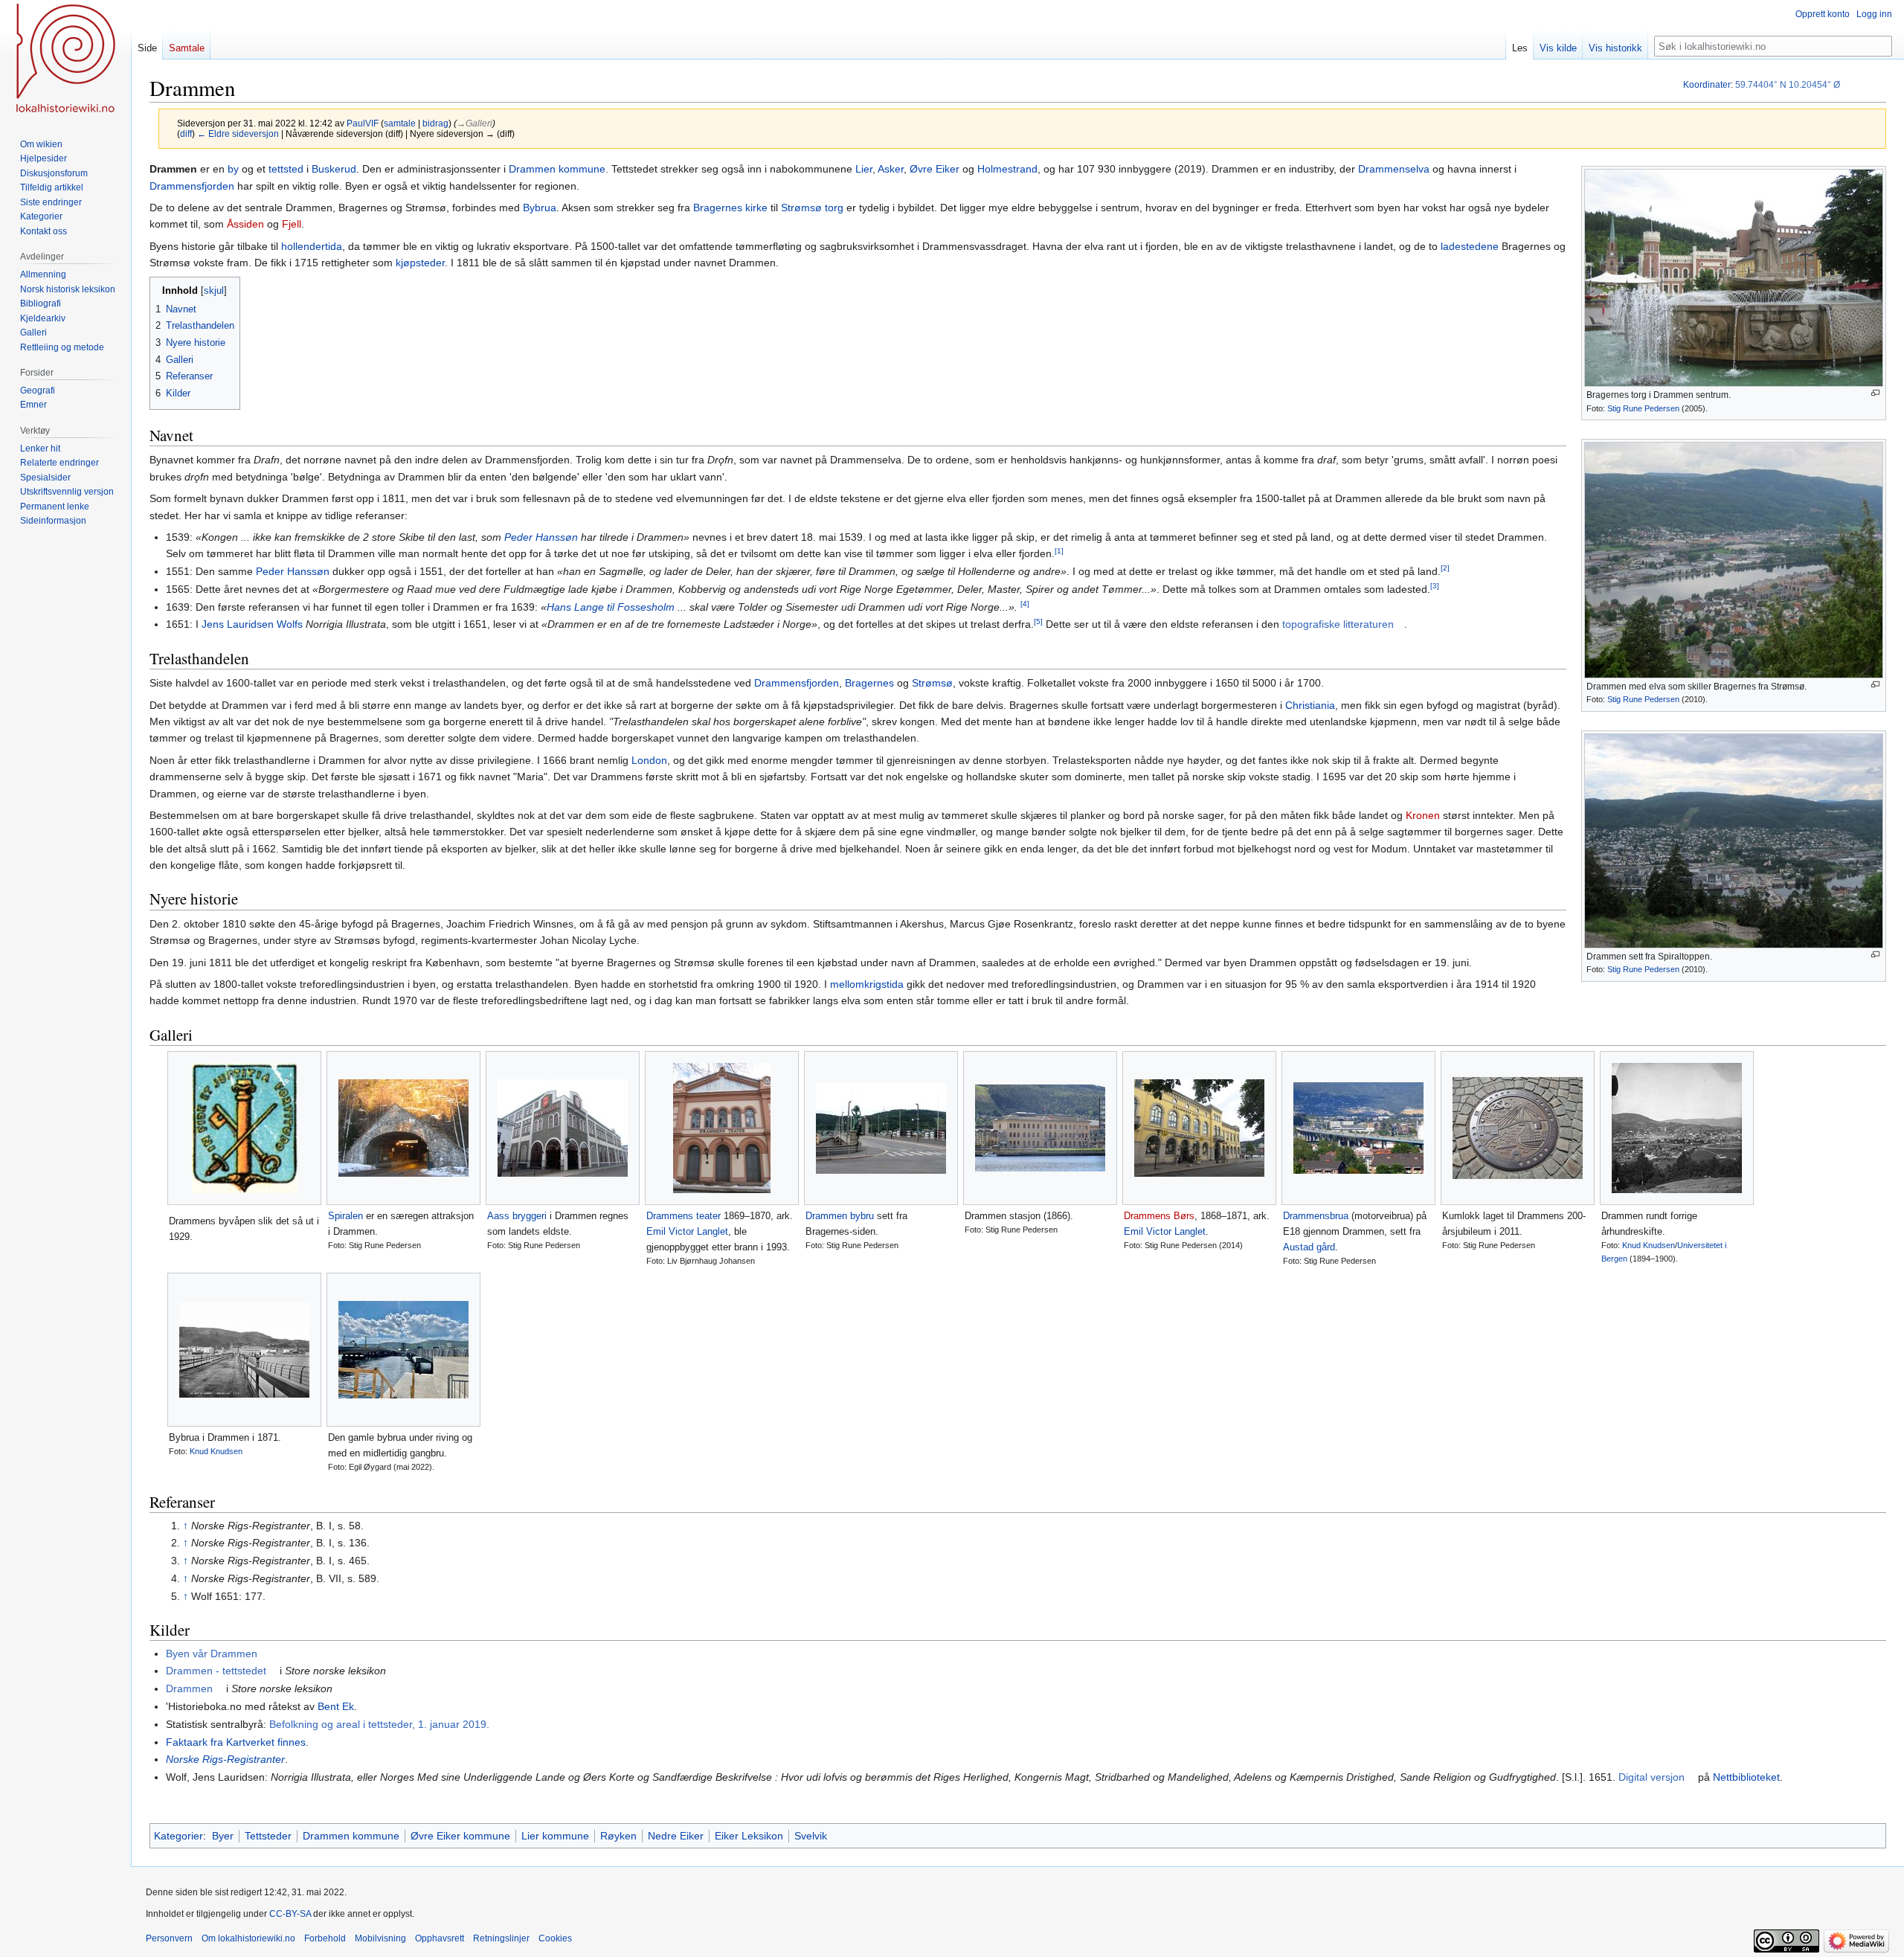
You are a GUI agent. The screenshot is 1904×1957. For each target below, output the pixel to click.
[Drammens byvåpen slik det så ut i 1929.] (244, 1128)
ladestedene (1470, 246)
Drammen (189, 1688)
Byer (223, 1836)
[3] (1435, 586)
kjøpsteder (420, 263)
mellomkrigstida (867, 984)
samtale (400, 123)
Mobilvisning (380, 1938)
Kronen (1423, 815)
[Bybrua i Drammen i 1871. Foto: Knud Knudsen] (244, 1350)
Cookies (555, 1938)
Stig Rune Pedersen (1643, 408)
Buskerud (334, 169)
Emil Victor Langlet (687, 1231)
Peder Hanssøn (541, 537)
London (649, 760)
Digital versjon (1651, 1777)
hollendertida (312, 246)
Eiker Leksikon (749, 1836)
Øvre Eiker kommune (460, 1836)
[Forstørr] (1875, 393)
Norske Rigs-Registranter (225, 1759)
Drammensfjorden (192, 186)
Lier (864, 169)
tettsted (286, 169)
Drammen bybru (840, 1216)
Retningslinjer (501, 1938)
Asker (891, 169)
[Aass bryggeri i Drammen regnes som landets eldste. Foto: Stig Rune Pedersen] (563, 1128)
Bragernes (869, 683)
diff (186, 134)
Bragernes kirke (730, 208)
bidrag (435, 123)
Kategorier (178, 1836)
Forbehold (325, 1938)
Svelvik (811, 1836)
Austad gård (1309, 1247)
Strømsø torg (812, 208)
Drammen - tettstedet (216, 1671)
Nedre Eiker (676, 1836)
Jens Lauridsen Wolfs (252, 624)
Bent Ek (336, 1706)
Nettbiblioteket (1746, 1777)
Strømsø (932, 683)
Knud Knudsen (1649, 1245)
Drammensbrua (1316, 1216)
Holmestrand (1007, 169)
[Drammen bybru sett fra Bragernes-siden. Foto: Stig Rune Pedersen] (881, 1128)
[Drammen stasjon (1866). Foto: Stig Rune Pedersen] (1040, 1128)
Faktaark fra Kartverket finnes (236, 1742)
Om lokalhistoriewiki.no (248, 1938)
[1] (1059, 551)
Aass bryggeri (517, 1216)
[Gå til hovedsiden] (65, 60)
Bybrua (540, 208)
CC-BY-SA (290, 1914)
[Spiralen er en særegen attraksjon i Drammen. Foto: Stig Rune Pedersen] (403, 1128)
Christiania (1310, 705)
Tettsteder (268, 1836)
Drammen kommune (557, 169)
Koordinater (1707, 85)
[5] (1038, 621)
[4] (1025, 604)
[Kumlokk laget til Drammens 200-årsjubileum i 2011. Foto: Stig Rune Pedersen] (1518, 1128)
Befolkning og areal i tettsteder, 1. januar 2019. (379, 1724)
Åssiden (245, 224)
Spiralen (345, 1216)
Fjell (292, 224)
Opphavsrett (440, 1938)
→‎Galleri (475, 123)
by (233, 169)
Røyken (618, 1836)
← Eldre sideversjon (238, 134)
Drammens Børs (1159, 1216)
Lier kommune (555, 1836)
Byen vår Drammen (212, 1654)
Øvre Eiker (935, 169)
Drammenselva (1394, 169)
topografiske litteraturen (1338, 624)
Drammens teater (684, 1216)
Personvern (169, 1938)
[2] (1445, 568)
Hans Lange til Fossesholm (611, 607)
